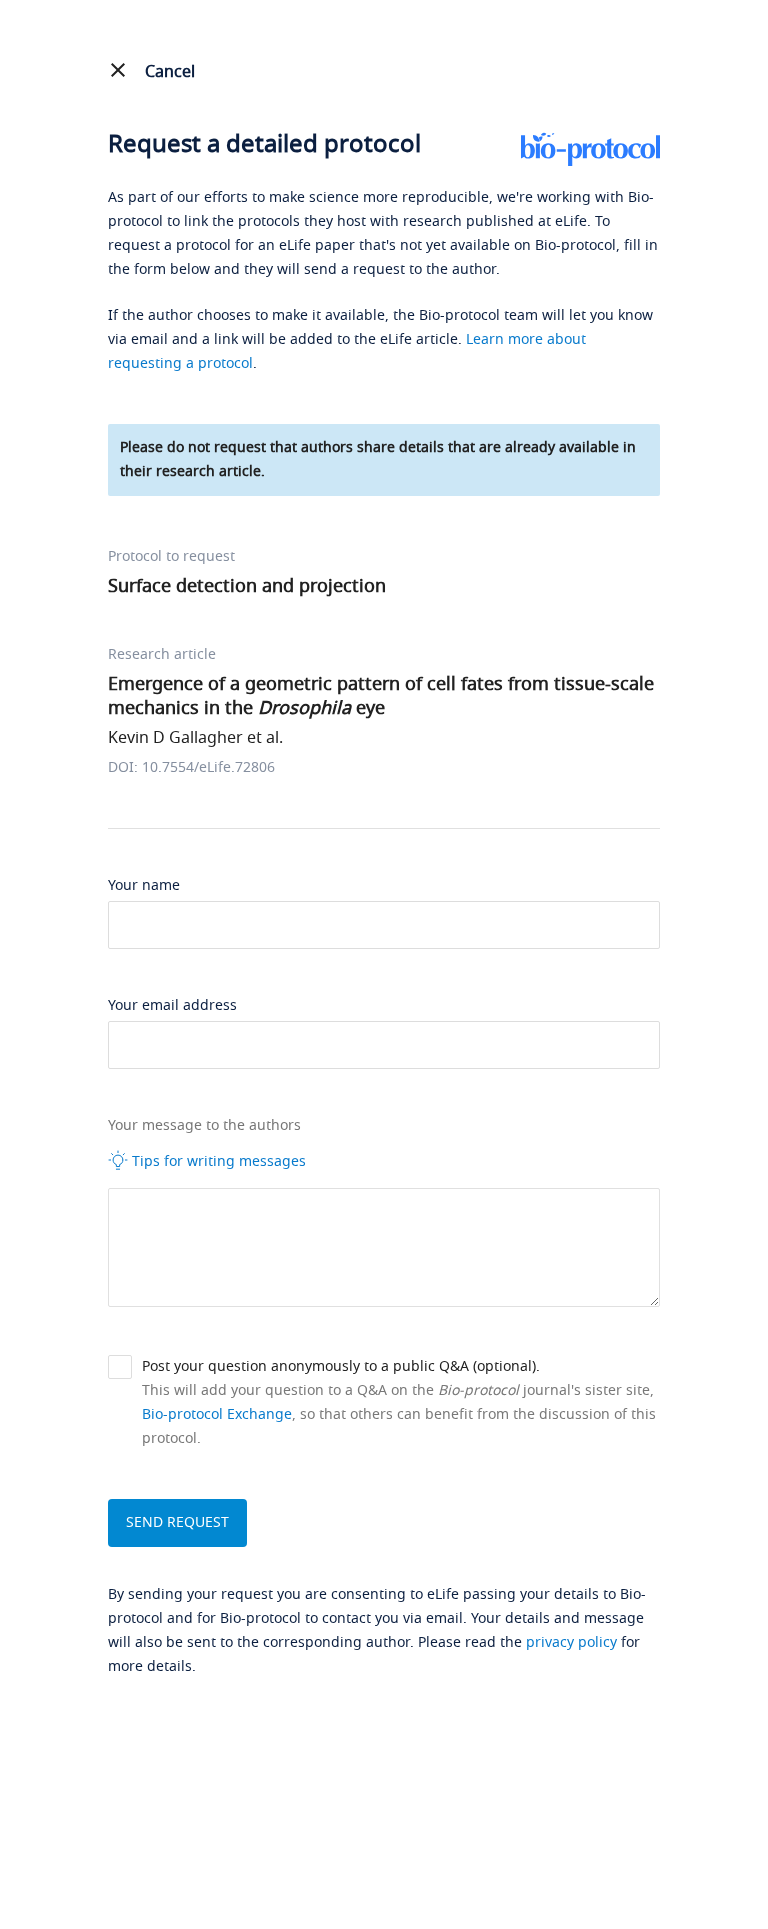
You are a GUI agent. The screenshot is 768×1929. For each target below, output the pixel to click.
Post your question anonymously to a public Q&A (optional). (341, 1366)
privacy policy (571, 1642)
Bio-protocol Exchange (217, 1414)
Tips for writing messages (217, 1161)
